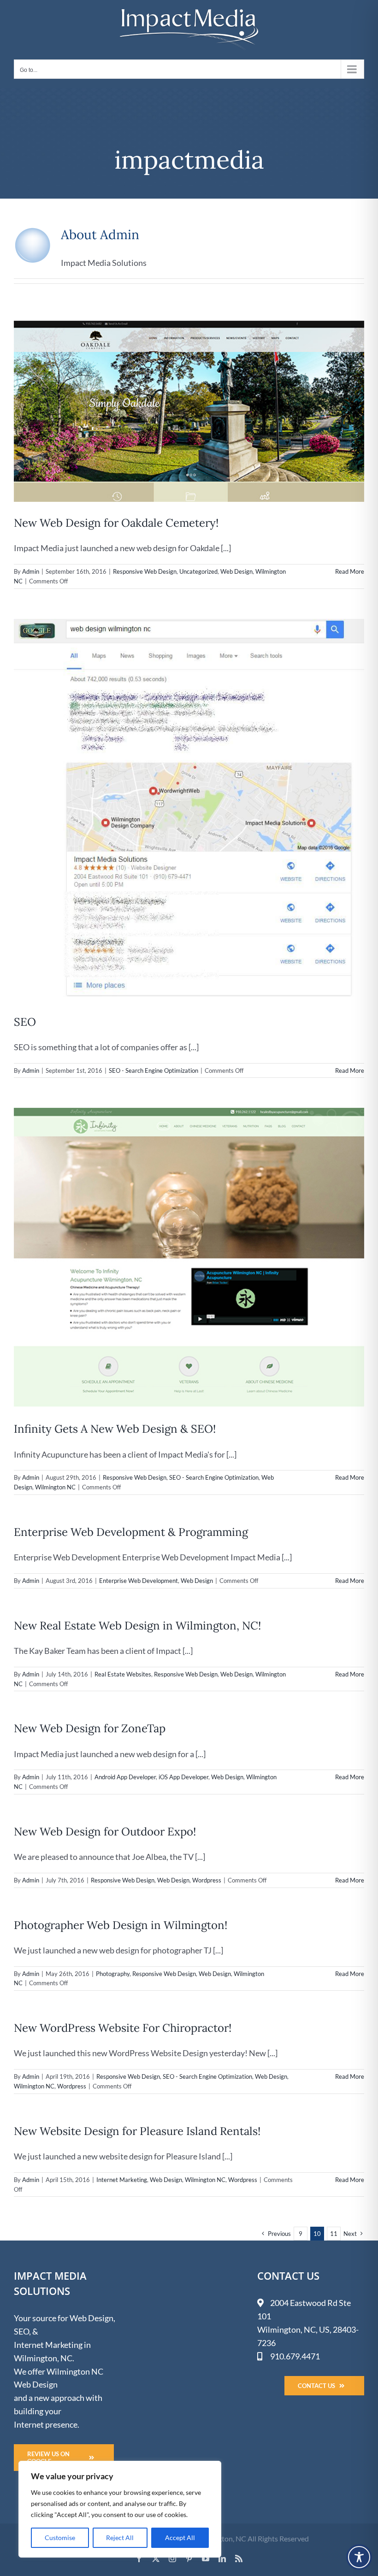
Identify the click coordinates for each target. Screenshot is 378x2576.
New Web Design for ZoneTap (90, 1728)
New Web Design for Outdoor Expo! (105, 1832)
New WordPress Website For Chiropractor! (123, 2028)
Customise (60, 2538)
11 (334, 2234)
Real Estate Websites (123, 1674)
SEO (25, 1022)
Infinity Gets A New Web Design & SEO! (115, 1429)
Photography (113, 1974)
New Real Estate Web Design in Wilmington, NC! (137, 1626)
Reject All (120, 2538)
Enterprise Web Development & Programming (131, 1532)
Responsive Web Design (145, 571)
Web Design (236, 571)
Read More (350, 571)
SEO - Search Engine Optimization (154, 1070)
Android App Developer (125, 1777)
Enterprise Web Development (139, 1581)
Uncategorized (198, 571)
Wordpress (207, 1880)
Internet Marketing (122, 2180)
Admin (31, 571)
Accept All (180, 2538)
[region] (120, 2509)
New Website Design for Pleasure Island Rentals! (137, 2131)
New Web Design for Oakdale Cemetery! (116, 523)
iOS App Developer (183, 1777)
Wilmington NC (55, 1487)
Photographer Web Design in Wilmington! (121, 1925)
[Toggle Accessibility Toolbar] (359, 2557)
